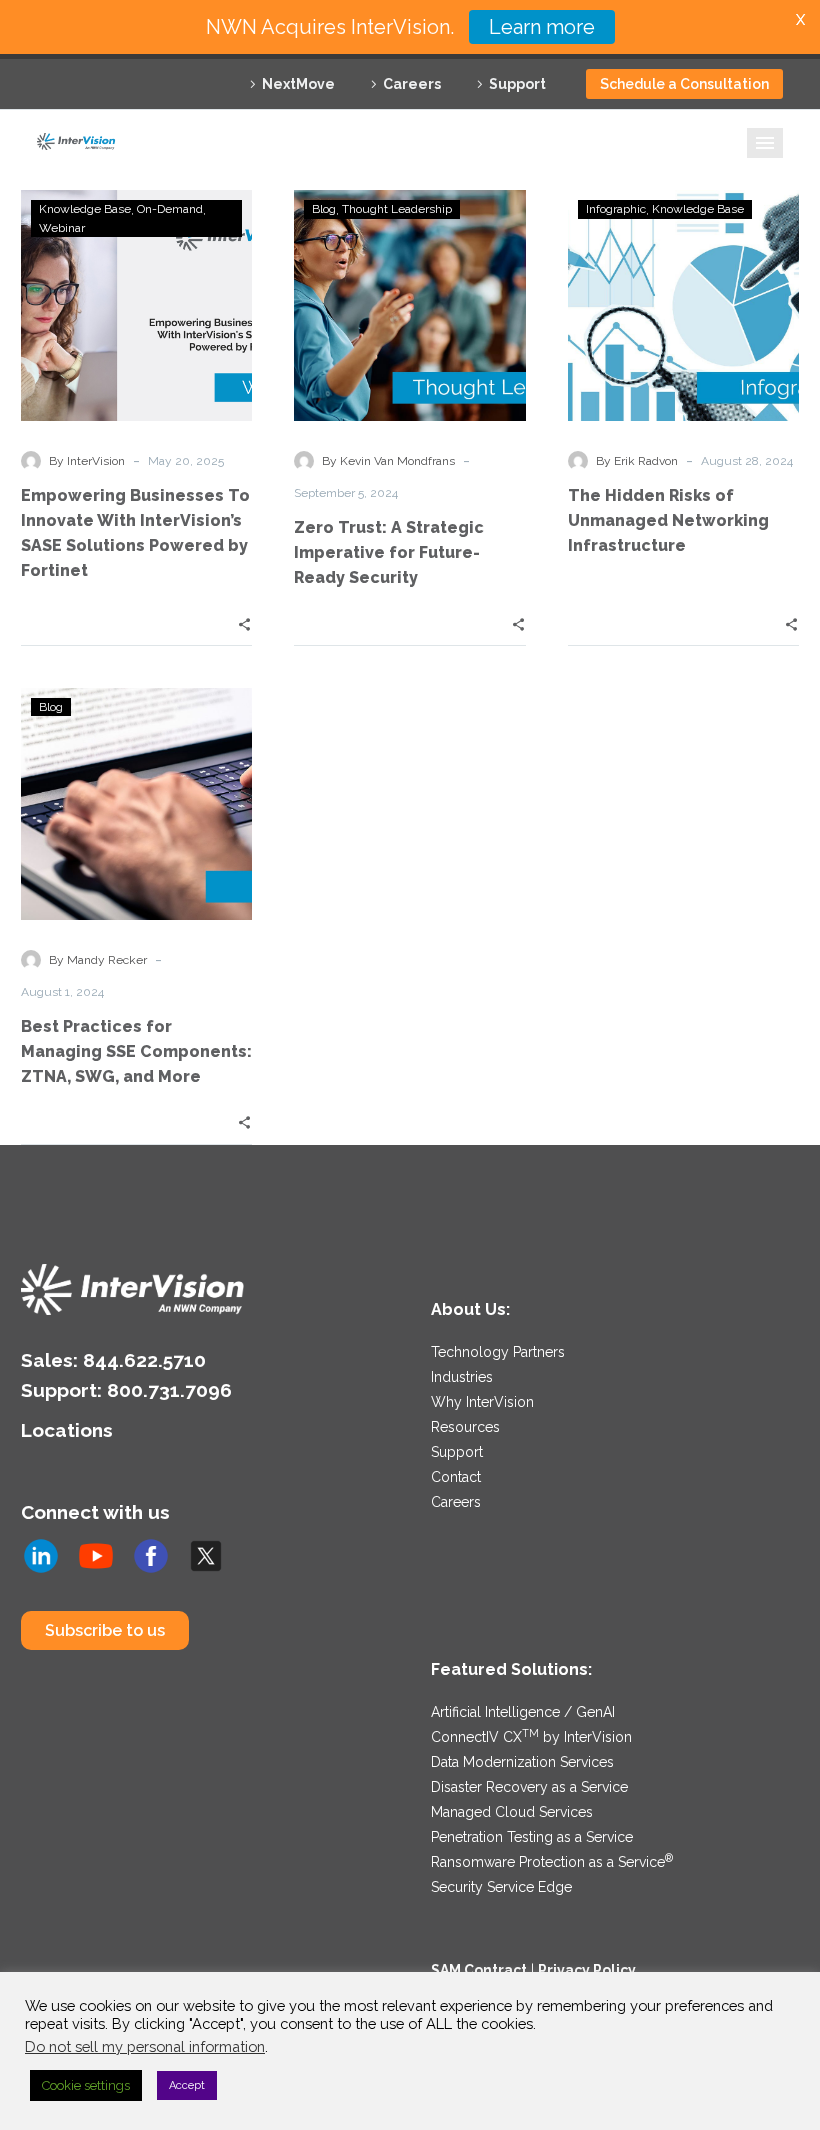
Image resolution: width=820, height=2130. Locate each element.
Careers (412, 84)
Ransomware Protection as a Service (552, 1862)
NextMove (298, 84)
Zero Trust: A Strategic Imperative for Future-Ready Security (389, 552)
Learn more (542, 27)
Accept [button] (187, 2085)
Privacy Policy (587, 1970)
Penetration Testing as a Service (532, 1837)
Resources (465, 1427)
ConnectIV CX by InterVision (531, 1737)
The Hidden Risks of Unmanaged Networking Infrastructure (668, 520)
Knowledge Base (85, 209)
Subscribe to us (105, 1630)
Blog (324, 209)
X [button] (800, 19)
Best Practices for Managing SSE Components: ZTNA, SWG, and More (136, 1051)
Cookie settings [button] (86, 2085)
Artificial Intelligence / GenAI (523, 1712)
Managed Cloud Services (512, 1812)
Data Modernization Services (522, 1762)
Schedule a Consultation (684, 84)
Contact (456, 1477)
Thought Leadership (397, 209)
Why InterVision (482, 1402)
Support (517, 84)
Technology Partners (498, 1352)
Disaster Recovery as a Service (529, 1787)
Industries (462, 1377)
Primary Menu (765, 143)
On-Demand (170, 209)
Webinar (62, 228)
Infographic (616, 209)
